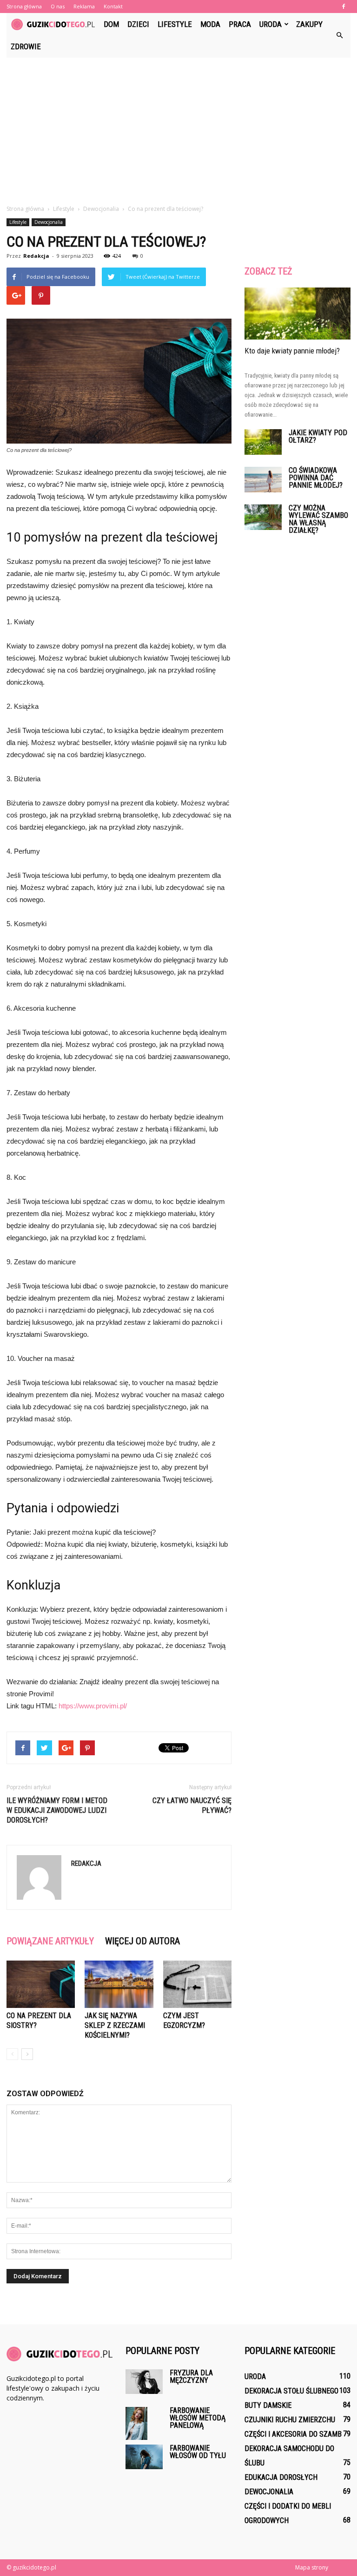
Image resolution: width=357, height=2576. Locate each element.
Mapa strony (312, 2567)
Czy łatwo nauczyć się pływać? (192, 1805)
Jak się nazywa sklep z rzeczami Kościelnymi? (115, 2025)
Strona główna (24, 6)
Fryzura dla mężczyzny (191, 2377)
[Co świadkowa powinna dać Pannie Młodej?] (263, 480)
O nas (58, 6)
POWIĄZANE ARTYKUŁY (50, 1941)
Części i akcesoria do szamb (293, 2434)
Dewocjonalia (49, 222)
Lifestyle (175, 24)
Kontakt (113, 6)
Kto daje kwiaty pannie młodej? (292, 351)
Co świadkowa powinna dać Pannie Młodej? (316, 478)
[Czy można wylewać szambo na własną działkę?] (263, 517)
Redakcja (36, 256)
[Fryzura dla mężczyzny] (144, 2382)
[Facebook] (344, 7)
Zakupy (309, 24)
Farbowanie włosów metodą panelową (198, 2418)
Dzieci (138, 24)
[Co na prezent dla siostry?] (41, 1984)
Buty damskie (268, 2405)
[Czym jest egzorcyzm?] (197, 1984)
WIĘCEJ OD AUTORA (142, 1941)
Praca (240, 24)
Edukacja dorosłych (281, 2477)
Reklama (84, 6)
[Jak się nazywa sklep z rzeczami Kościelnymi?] (119, 1984)
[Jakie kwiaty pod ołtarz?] (263, 442)
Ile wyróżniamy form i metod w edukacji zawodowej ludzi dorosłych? (57, 1810)
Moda (210, 24)
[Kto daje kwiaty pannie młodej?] (297, 314)
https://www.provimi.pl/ (93, 1706)
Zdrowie (26, 46)
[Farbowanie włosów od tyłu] (144, 2457)
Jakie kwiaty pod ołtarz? (318, 436)
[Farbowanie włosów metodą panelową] (144, 2423)
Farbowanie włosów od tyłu (198, 2452)
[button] (339, 35)
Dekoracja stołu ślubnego (291, 2391)
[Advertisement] (178, 127)
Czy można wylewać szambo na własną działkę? (318, 519)
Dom (111, 24)
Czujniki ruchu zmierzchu (290, 2420)
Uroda (271, 24)
